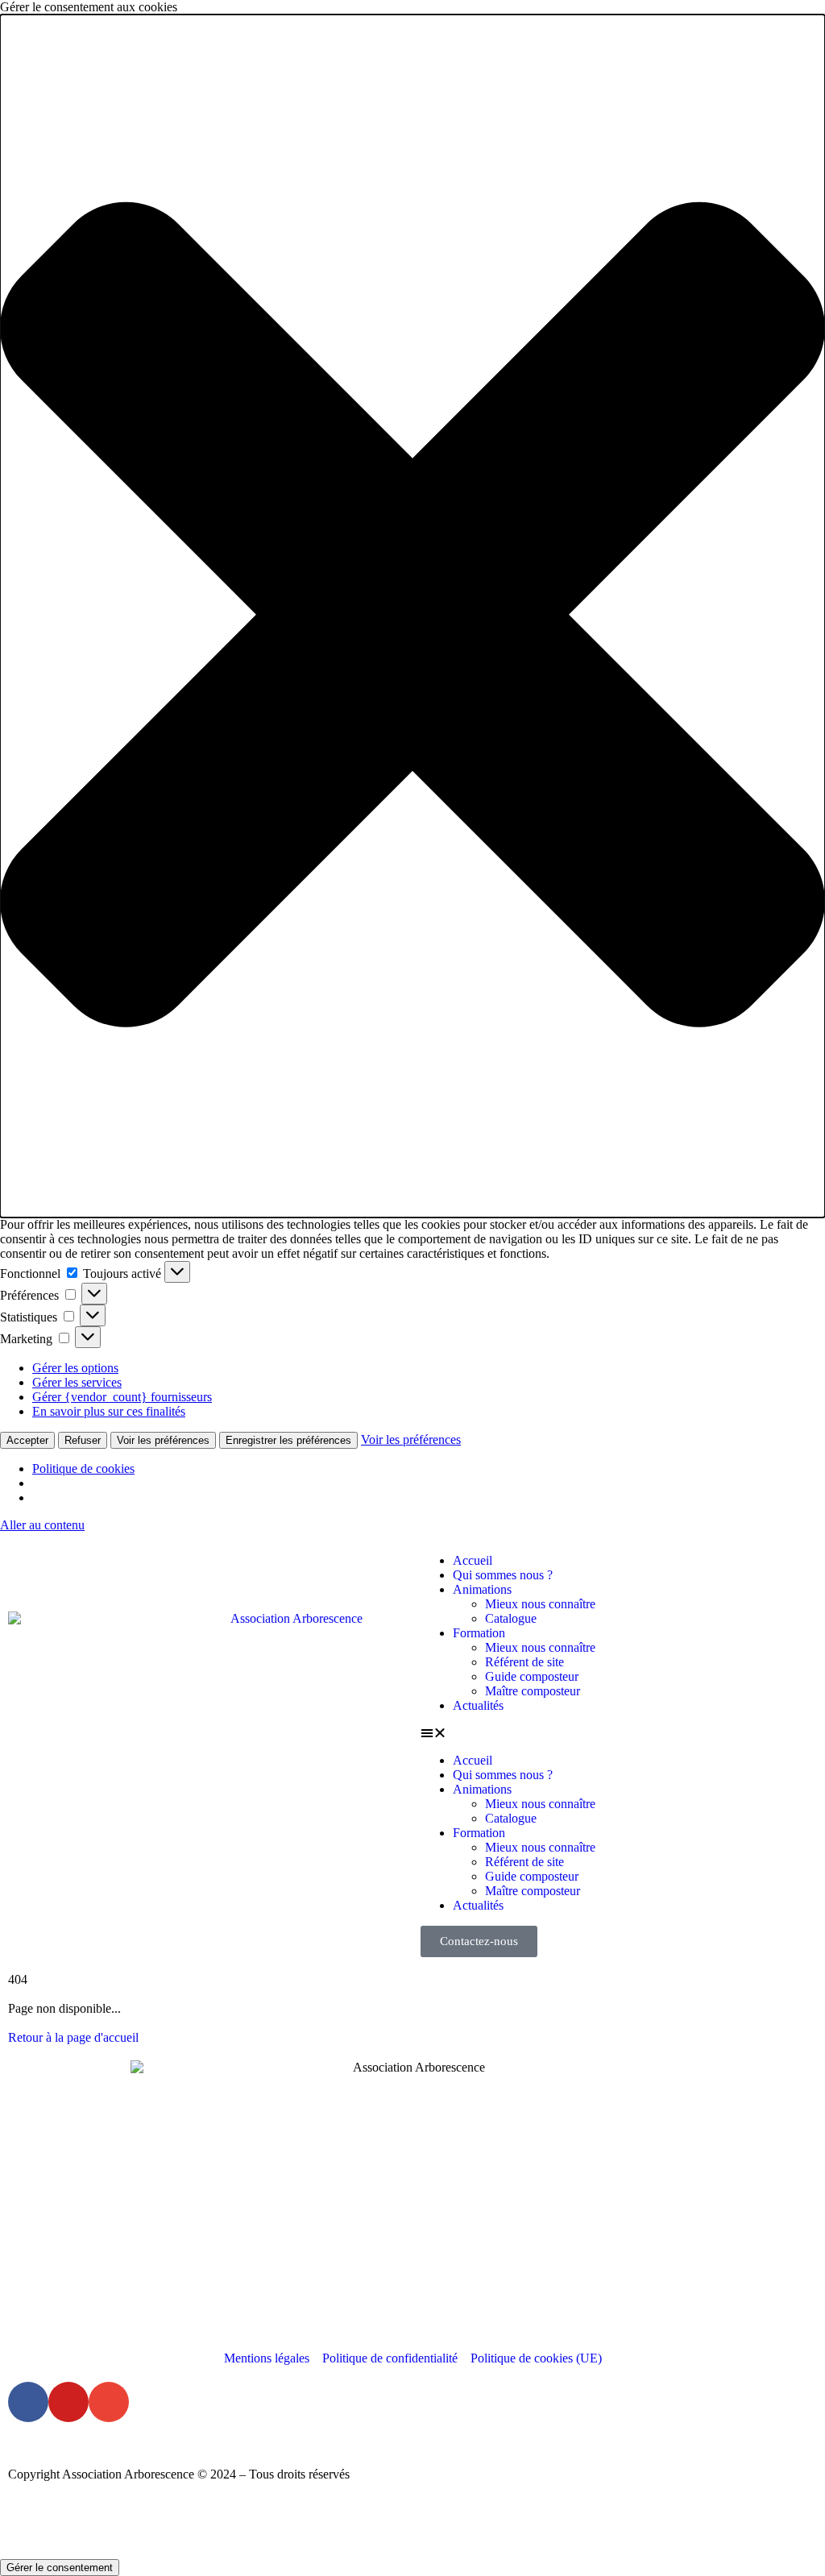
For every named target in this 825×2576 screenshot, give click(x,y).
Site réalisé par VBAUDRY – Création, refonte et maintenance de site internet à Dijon (226, 2530)
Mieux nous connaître (540, 1604)
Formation (479, 1633)
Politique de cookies (83, 1468)
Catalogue (511, 1618)
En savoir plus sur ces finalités (109, 1411)
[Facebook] (28, 2402)
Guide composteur (532, 1676)
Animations (482, 1589)
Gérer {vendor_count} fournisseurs (122, 1397)
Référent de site (524, 1662)
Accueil (473, 1560)
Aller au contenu (42, 1525)
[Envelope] (109, 2402)
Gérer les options (75, 1368)
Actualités (478, 1705)
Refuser (83, 1440)
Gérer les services (77, 1382)
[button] (412, 616)
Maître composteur (533, 1691)
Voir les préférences (163, 1440)
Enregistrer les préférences (288, 1440)
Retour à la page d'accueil (73, 2037)
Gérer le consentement (60, 2568)
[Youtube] (68, 2402)
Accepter (27, 1440)
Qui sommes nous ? (503, 1575)
